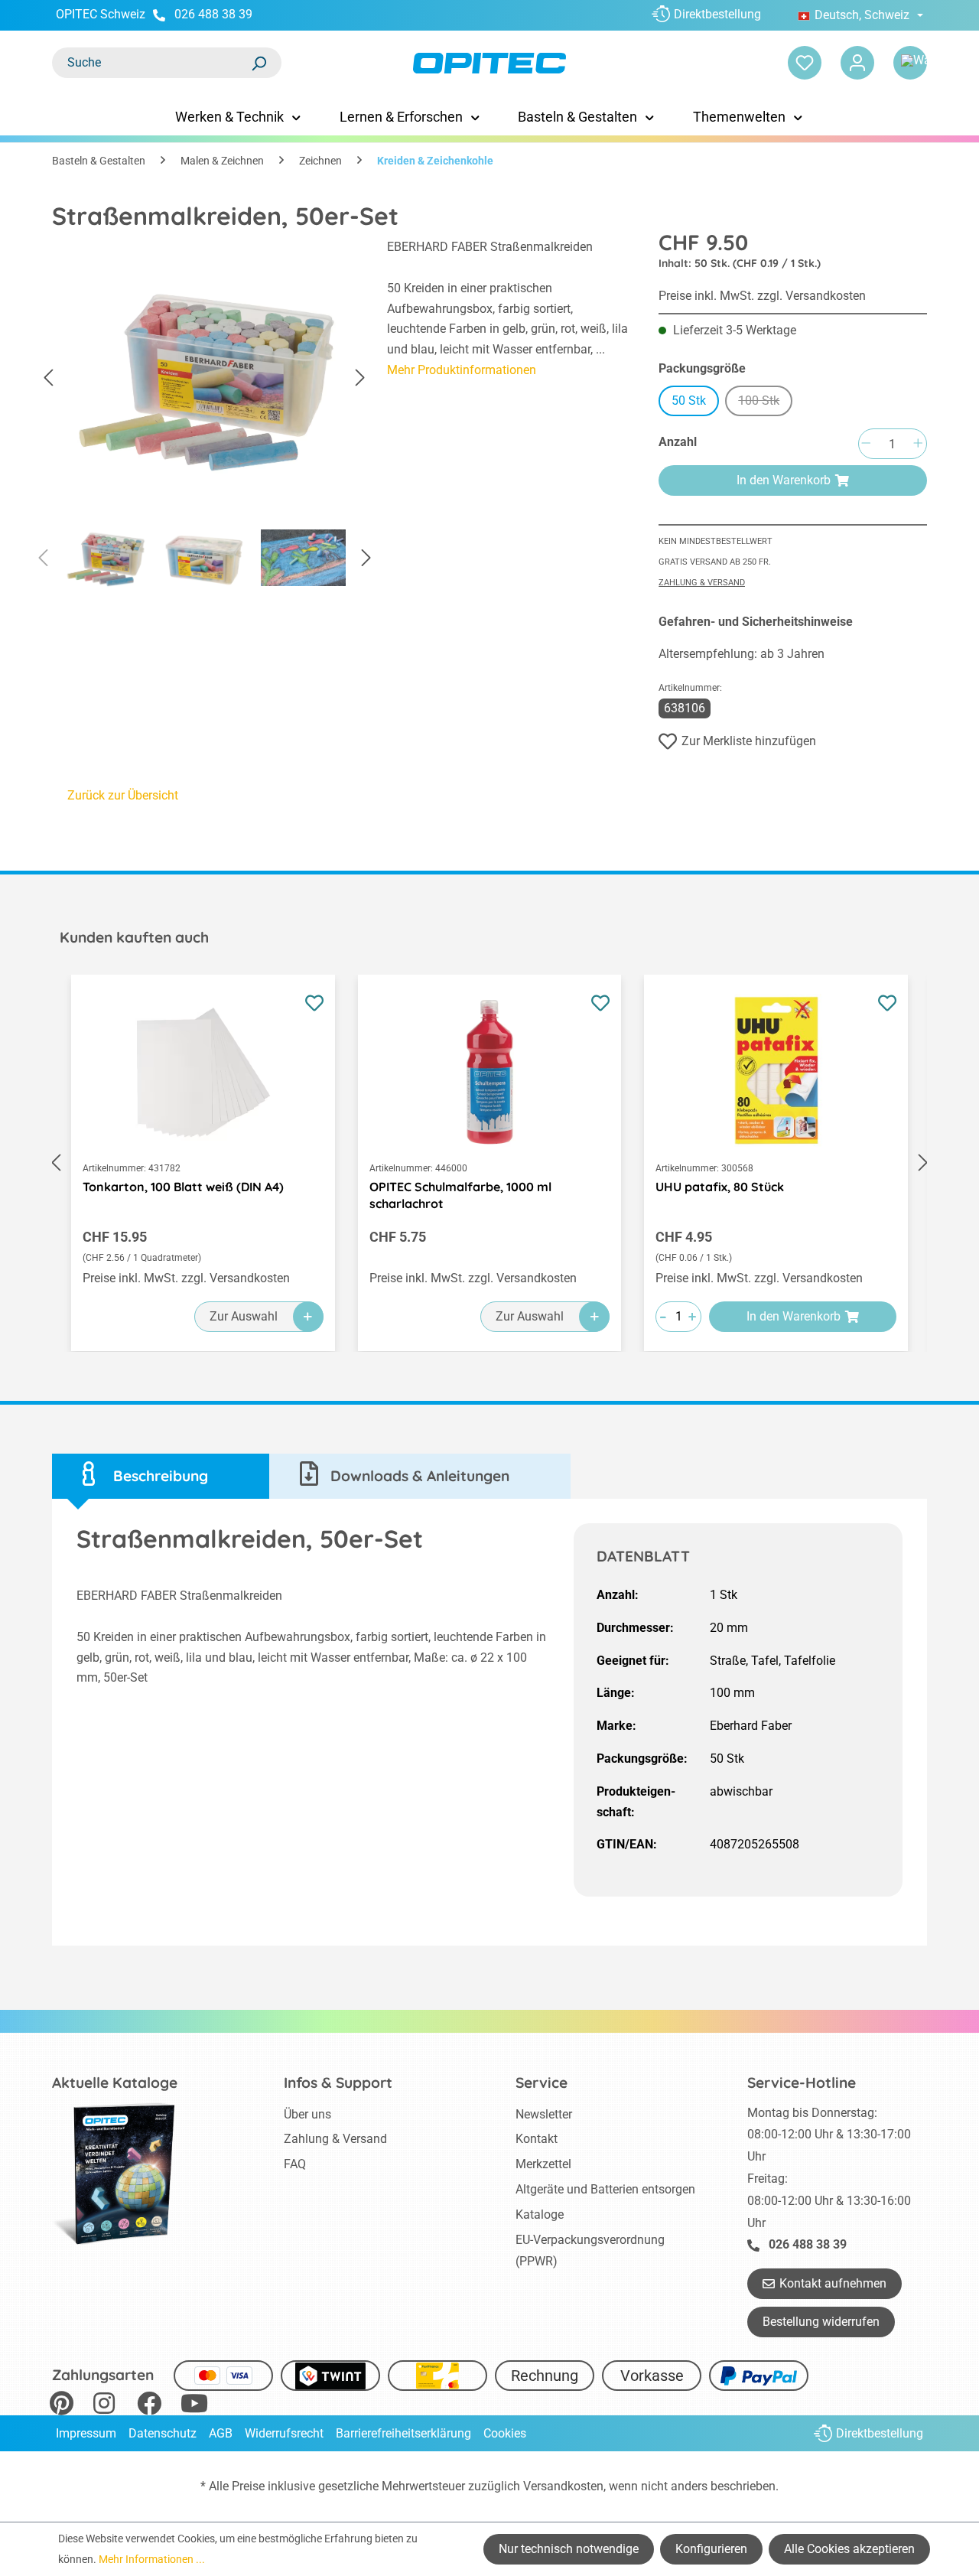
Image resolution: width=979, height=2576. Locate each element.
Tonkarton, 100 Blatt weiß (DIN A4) (183, 1187)
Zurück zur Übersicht (123, 795)
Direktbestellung (717, 14)
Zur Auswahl (244, 1316)
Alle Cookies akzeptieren (849, 2549)
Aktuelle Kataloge (115, 2083)
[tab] (161, 1476)
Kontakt (537, 2139)
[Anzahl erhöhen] (918, 444)
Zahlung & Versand (702, 583)
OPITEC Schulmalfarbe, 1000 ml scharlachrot (460, 1195)
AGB (221, 2433)
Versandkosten (563, 2486)
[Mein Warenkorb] (910, 63)
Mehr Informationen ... (152, 2559)
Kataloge (540, 2215)
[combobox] (151, 63)
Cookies (505, 2433)
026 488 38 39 (213, 14)
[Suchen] (259, 63)
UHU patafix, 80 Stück (720, 1187)
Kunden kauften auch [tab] (134, 937)
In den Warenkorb (784, 480)
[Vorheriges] (48, 378)
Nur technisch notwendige (569, 2549)
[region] (204, 418)
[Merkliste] (805, 63)
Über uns (307, 2114)
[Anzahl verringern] (866, 444)
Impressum (86, 2433)
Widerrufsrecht (284, 2433)
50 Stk (689, 401)
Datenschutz (163, 2433)
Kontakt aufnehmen (833, 2283)
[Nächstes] (360, 378)
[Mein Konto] (857, 63)
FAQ (295, 2164)
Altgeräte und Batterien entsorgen (605, 2189)
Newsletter (544, 2114)
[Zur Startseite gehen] (489, 63)
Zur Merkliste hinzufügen (749, 741)
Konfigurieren (711, 2549)
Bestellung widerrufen (821, 2322)
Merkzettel (543, 2164)
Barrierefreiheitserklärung (403, 2433)
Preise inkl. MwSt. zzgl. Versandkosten (762, 296)
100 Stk (765, 403)
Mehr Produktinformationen (462, 370)
